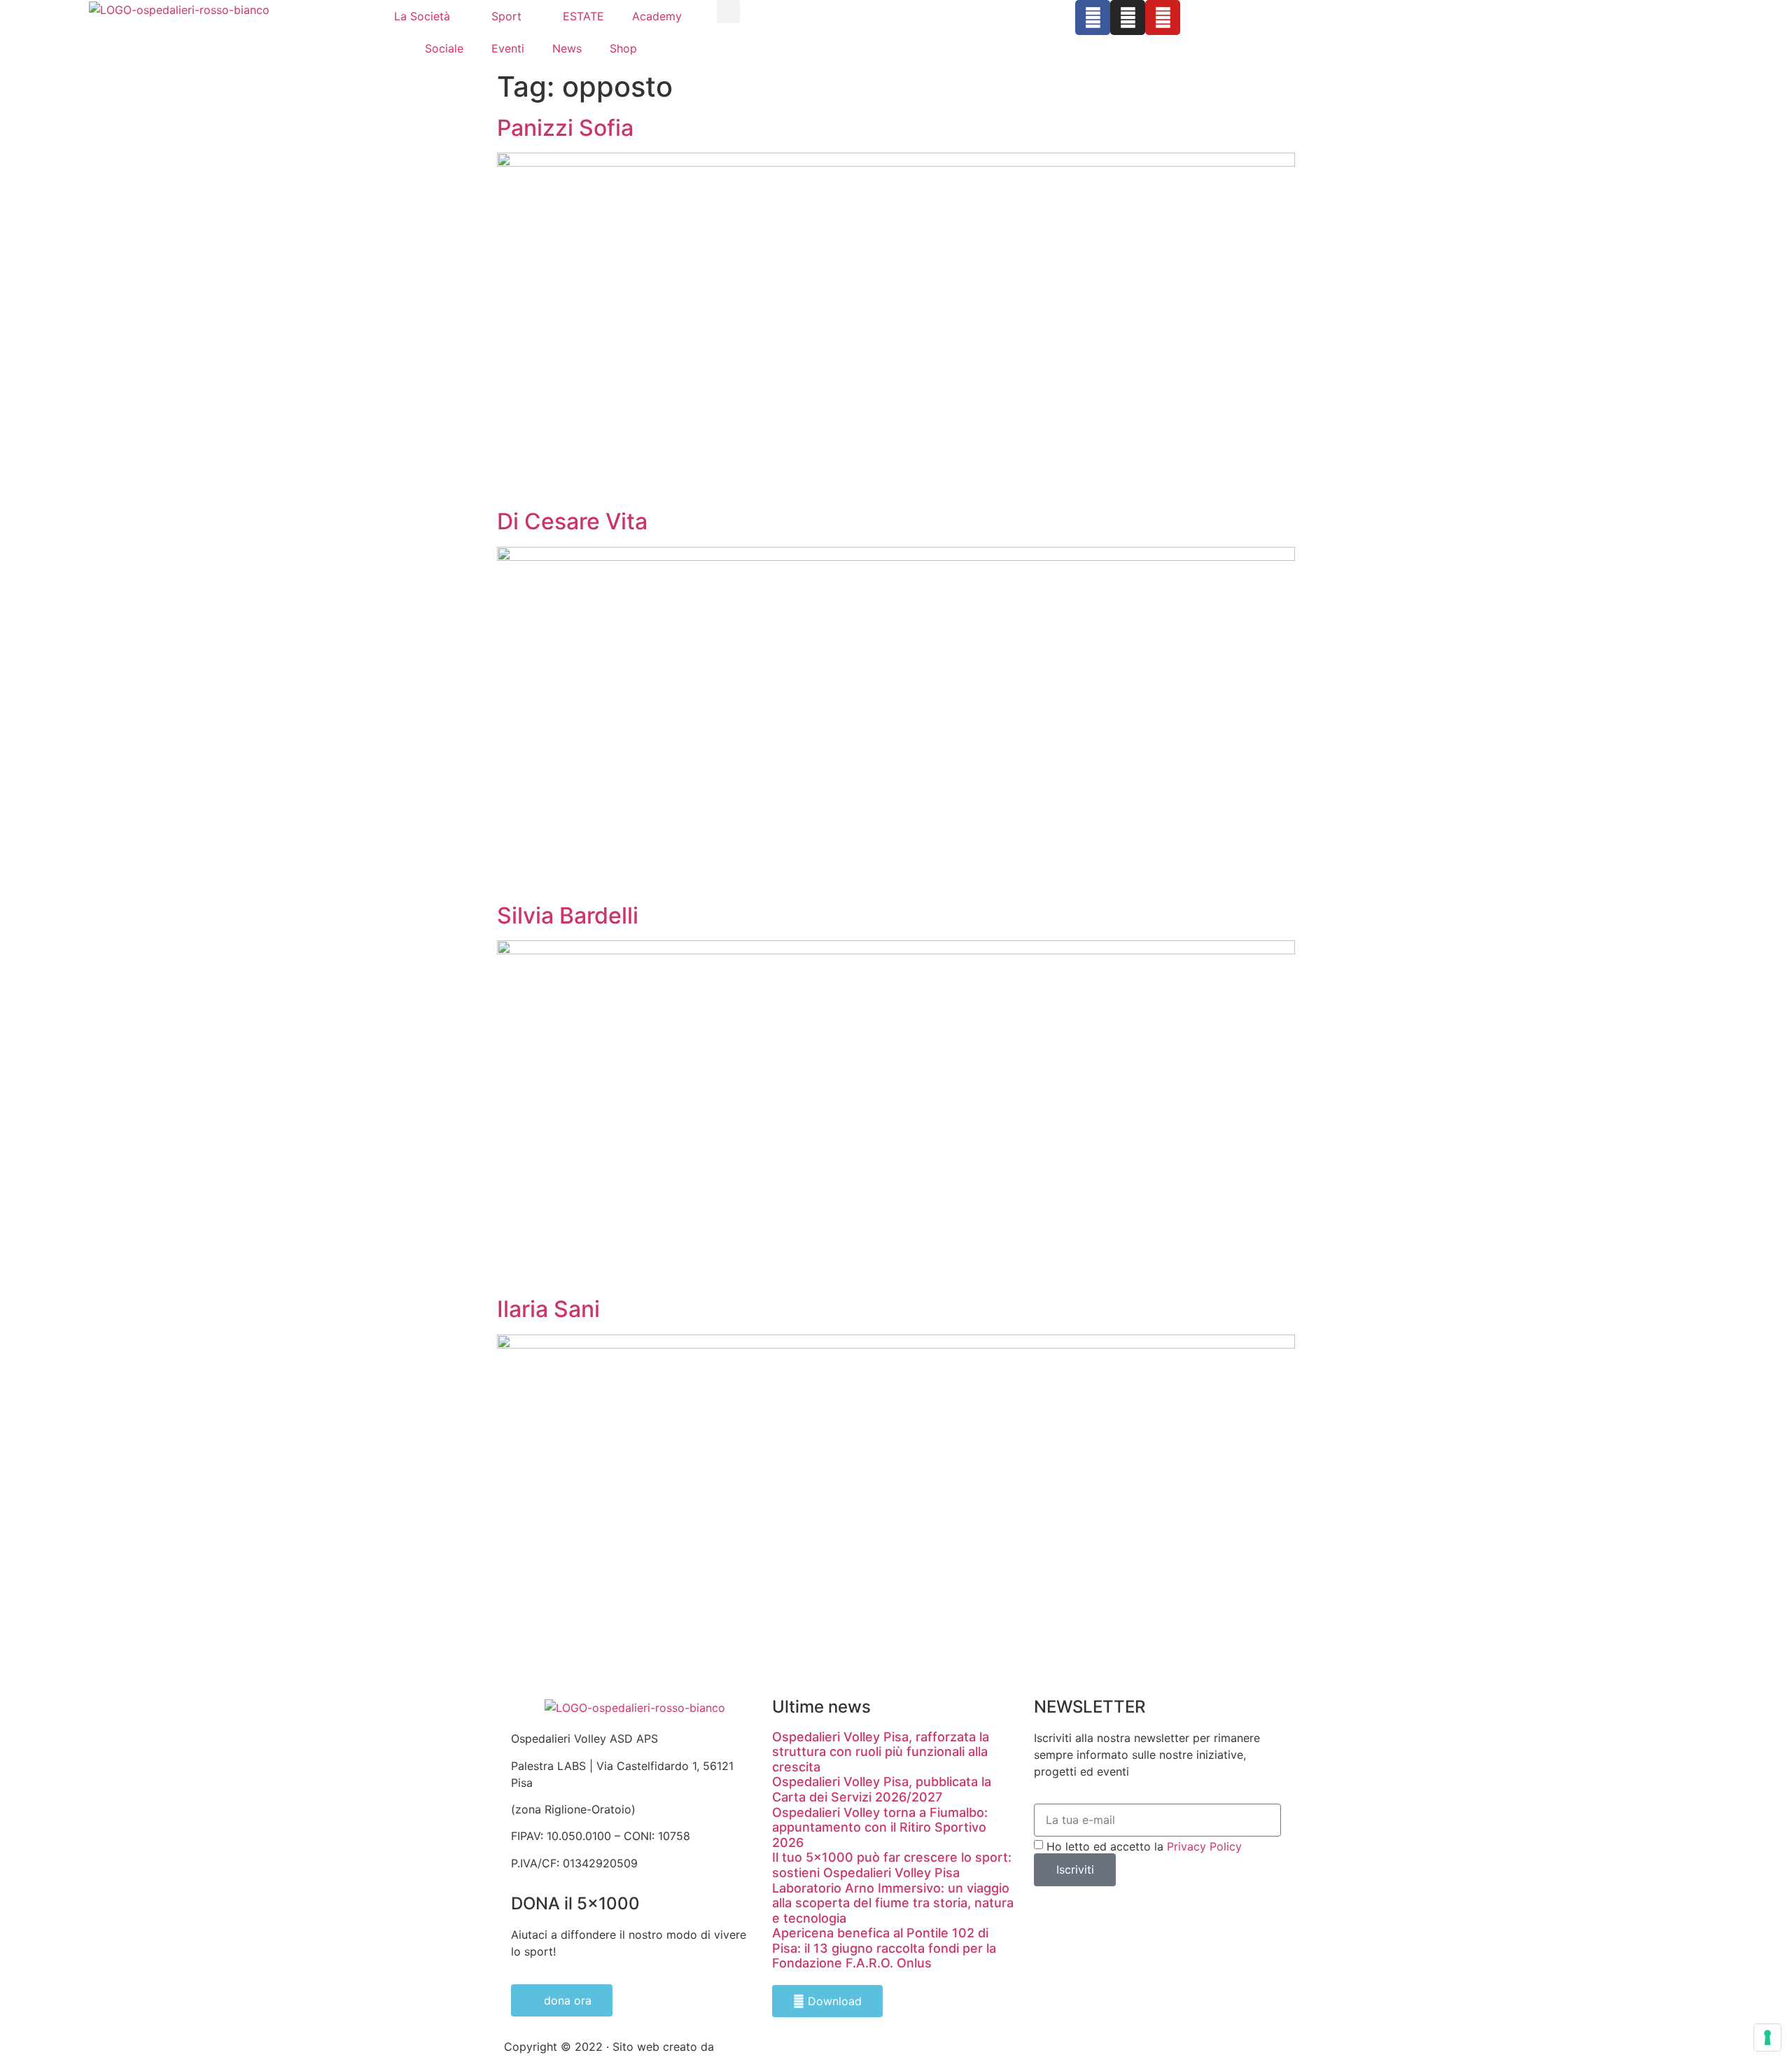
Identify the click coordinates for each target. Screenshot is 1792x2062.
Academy (657, 16)
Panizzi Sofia (565, 128)
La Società (422, 16)
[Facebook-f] (1093, 18)
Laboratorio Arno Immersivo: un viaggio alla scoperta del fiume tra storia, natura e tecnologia (893, 1903)
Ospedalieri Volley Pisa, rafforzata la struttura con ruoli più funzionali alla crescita (881, 1752)
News (567, 48)
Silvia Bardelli (568, 915)
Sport (506, 16)
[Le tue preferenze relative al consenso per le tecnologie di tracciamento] (1767, 2037)
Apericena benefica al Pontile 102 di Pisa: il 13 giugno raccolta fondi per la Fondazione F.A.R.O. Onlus (884, 1948)
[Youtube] (1163, 18)
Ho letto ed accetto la (1144, 1846)
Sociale (444, 48)
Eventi (508, 48)
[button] (728, 12)
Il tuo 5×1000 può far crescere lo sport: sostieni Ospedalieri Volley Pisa (892, 1865)
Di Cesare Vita (572, 521)
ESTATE (583, 16)
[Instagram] (1128, 18)
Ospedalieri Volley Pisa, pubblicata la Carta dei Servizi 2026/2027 (882, 1789)
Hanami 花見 (750, 2047)
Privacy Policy (1204, 1846)
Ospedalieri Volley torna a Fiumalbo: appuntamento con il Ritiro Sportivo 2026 (880, 1827)
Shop (623, 48)
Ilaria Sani (548, 1309)
